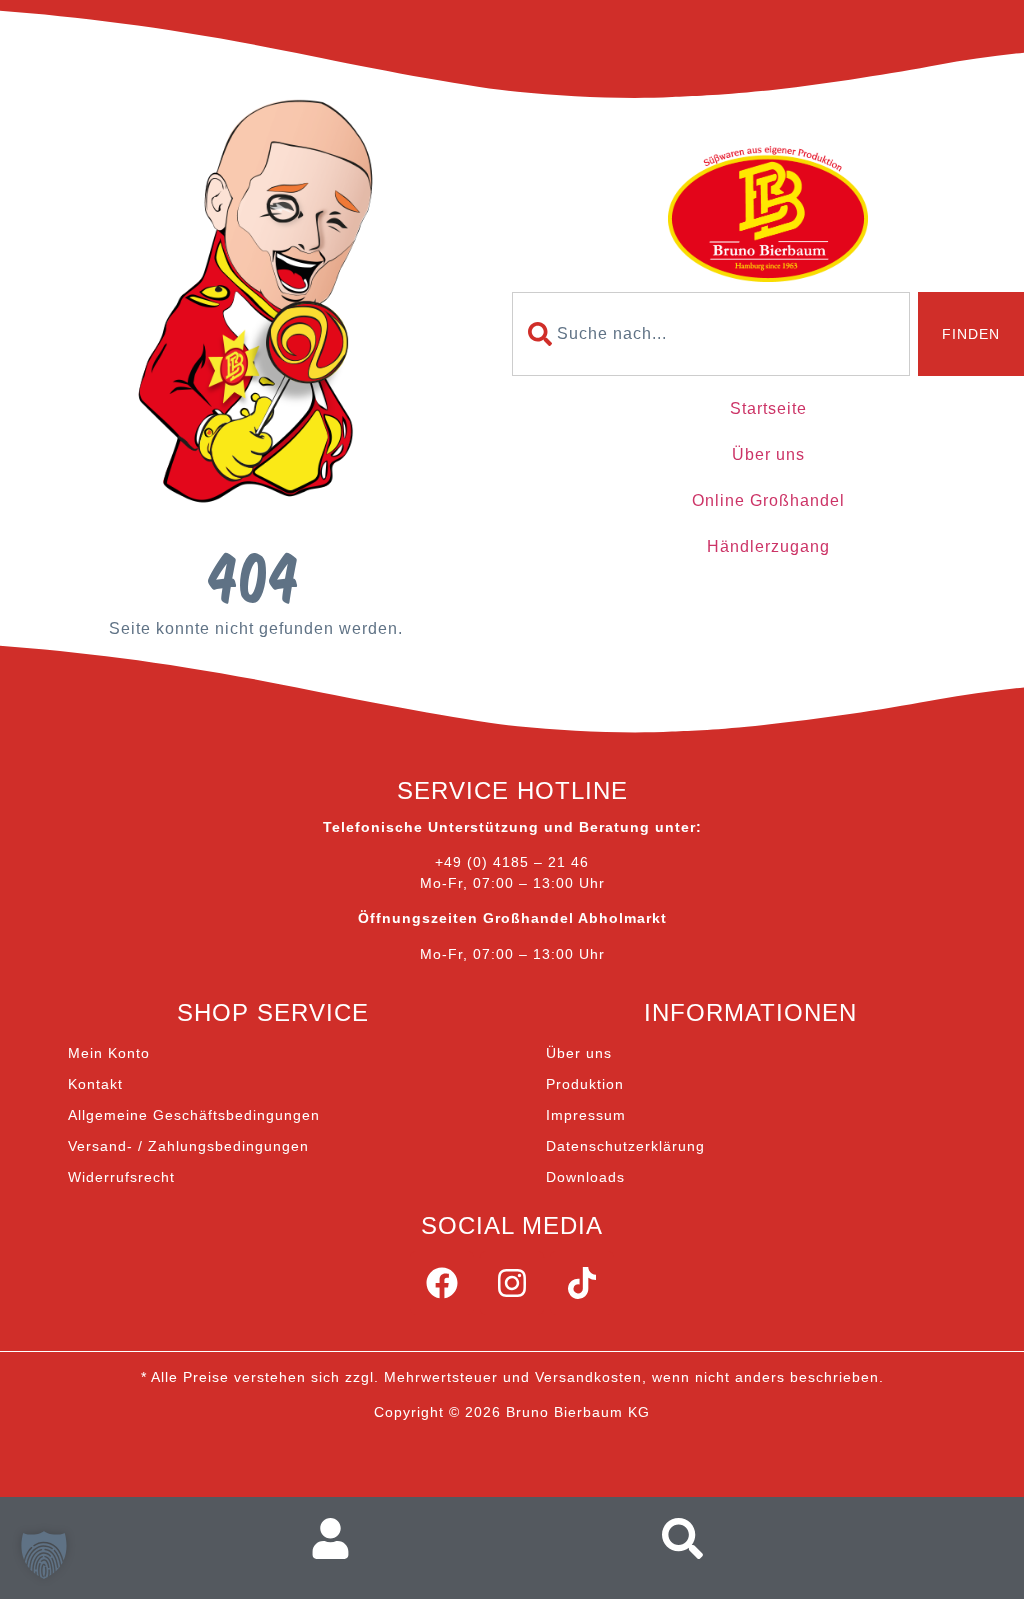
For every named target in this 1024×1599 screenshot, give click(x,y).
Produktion (585, 1084)
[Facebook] (442, 1283)
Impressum (586, 1115)
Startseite (768, 408)
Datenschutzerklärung (625, 1146)
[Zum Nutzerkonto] (339, 1538)
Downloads (585, 1177)
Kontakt (95, 1084)
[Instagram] (512, 1283)
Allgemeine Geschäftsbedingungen (194, 1115)
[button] (44, 1555)
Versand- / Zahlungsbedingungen (188, 1146)
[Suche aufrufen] (688, 1538)
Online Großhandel (768, 500)
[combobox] (711, 334)
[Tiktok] (582, 1283)
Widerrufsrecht (121, 1177)
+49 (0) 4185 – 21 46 (512, 862)
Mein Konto (109, 1053)
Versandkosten (588, 1377)
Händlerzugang (768, 546)
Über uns (768, 454)
